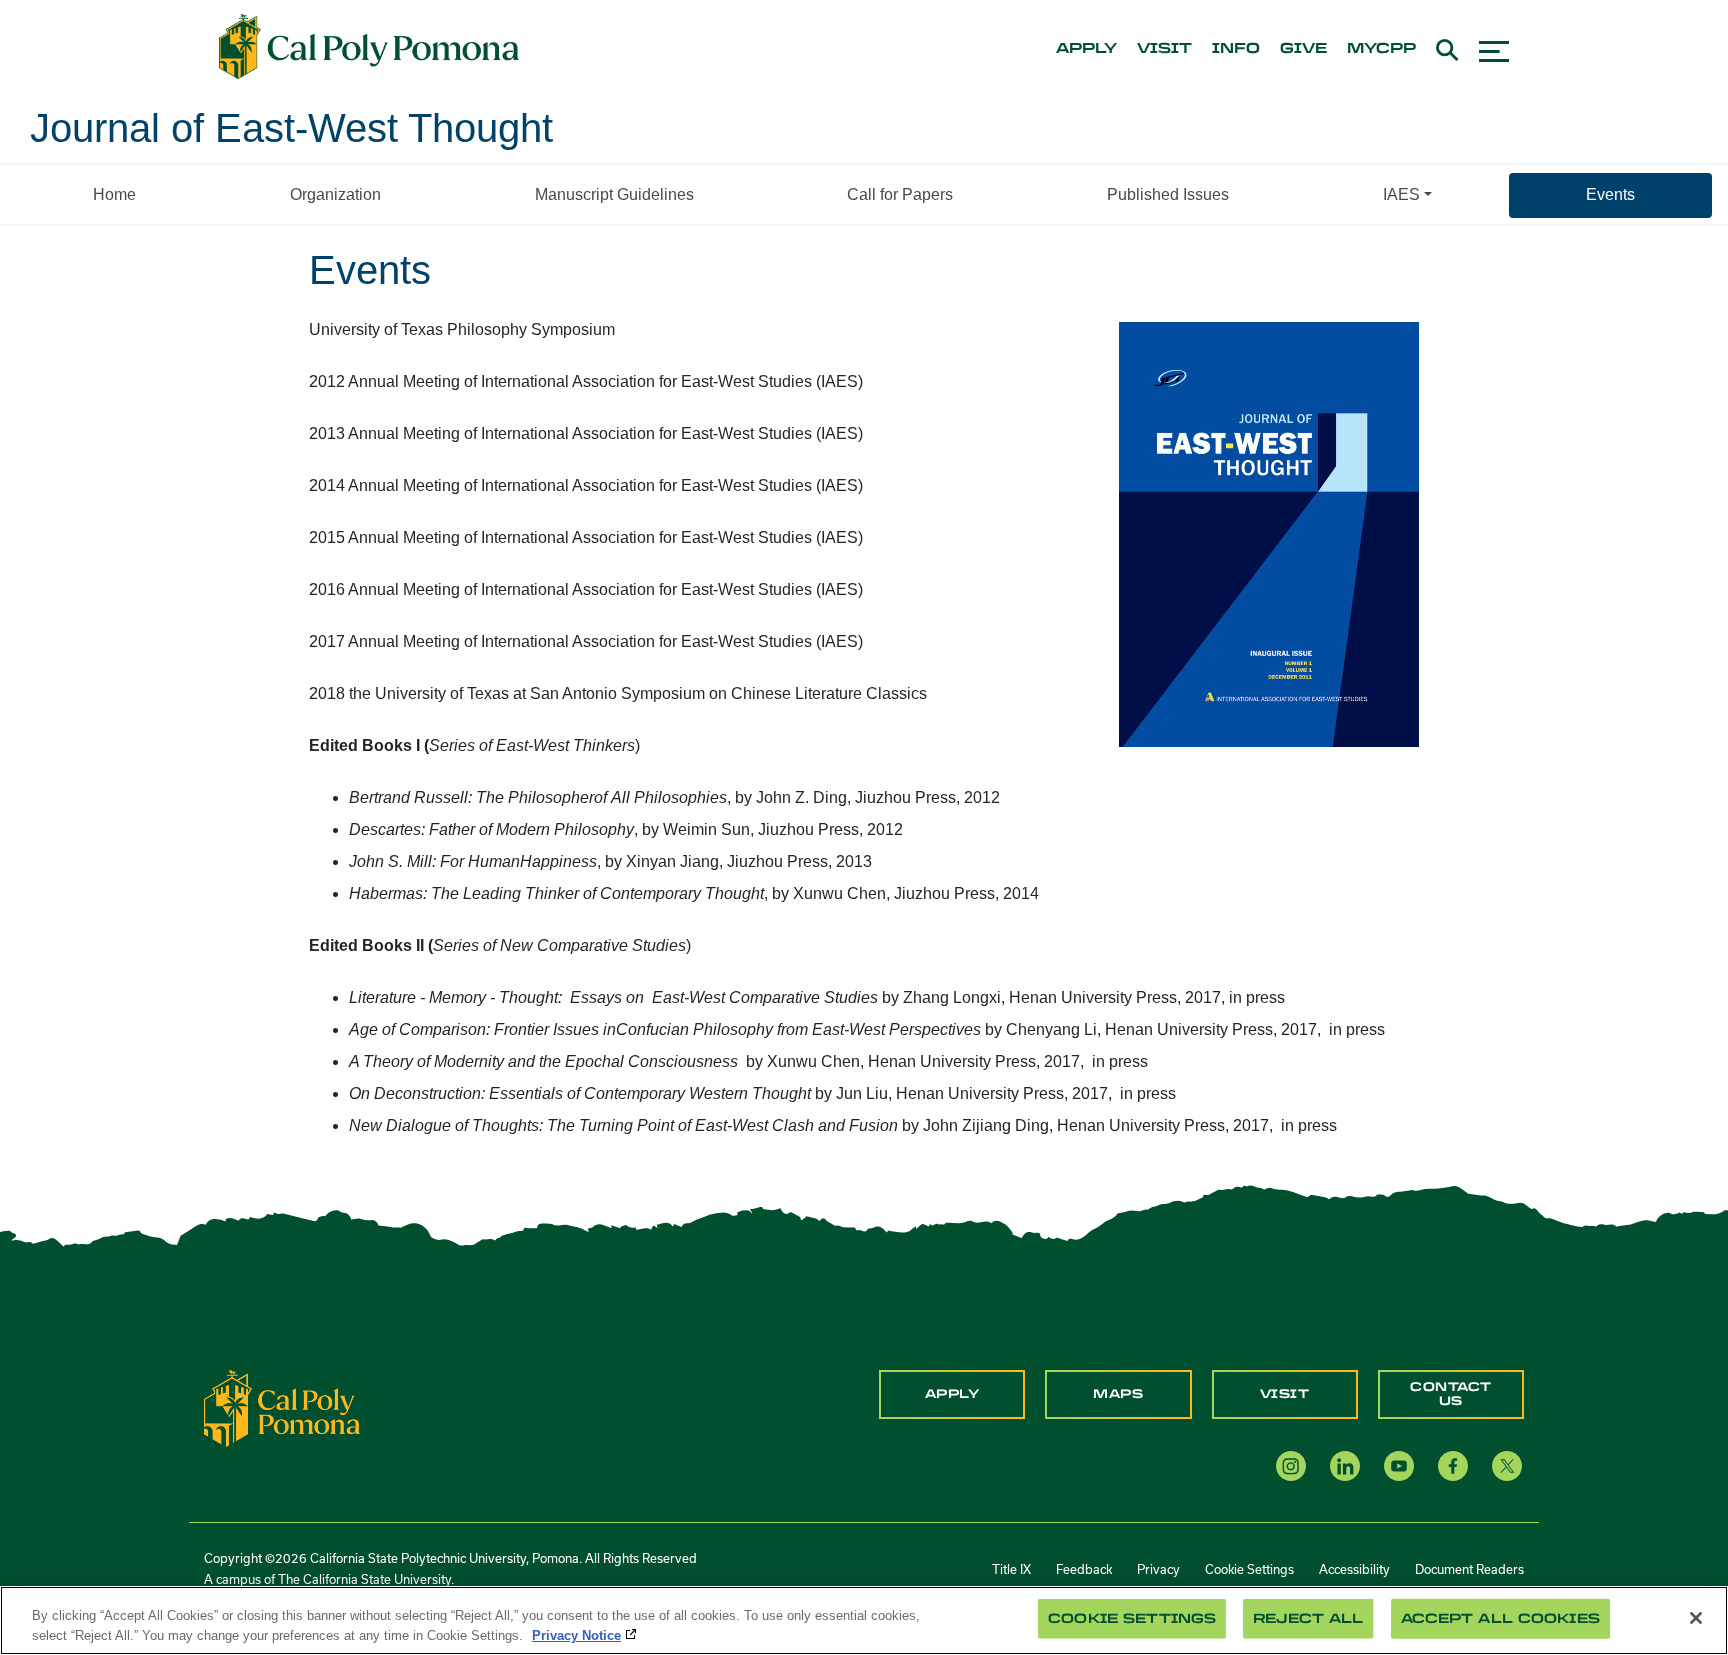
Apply (952, 1394)
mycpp (1381, 49)
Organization (335, 194)
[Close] (1696, 1618)
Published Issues (1168, 194)
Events (1610, 194)
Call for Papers (900, 194)
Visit (1285, 1394)
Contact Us (1451, 1394)
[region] (864, 1620)
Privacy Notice (576, 1634)
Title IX (1011, 1569)
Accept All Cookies (1500, 1618)
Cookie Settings (1249, 1569)
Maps (1118, 1394)
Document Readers (1469, 1569)
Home (114, 194)
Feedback (1084, 1569)
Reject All (1308, 1618)
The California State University (364, 1579)
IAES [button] (1401, 194)
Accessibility (1354, 1569)
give (1303, 49)
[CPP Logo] (282, 1407)
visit (1164, 49)
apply (1086, 49)
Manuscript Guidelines (614, 194)
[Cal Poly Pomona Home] (369, 47)
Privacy (1158, 1569)
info (1236, 49)
